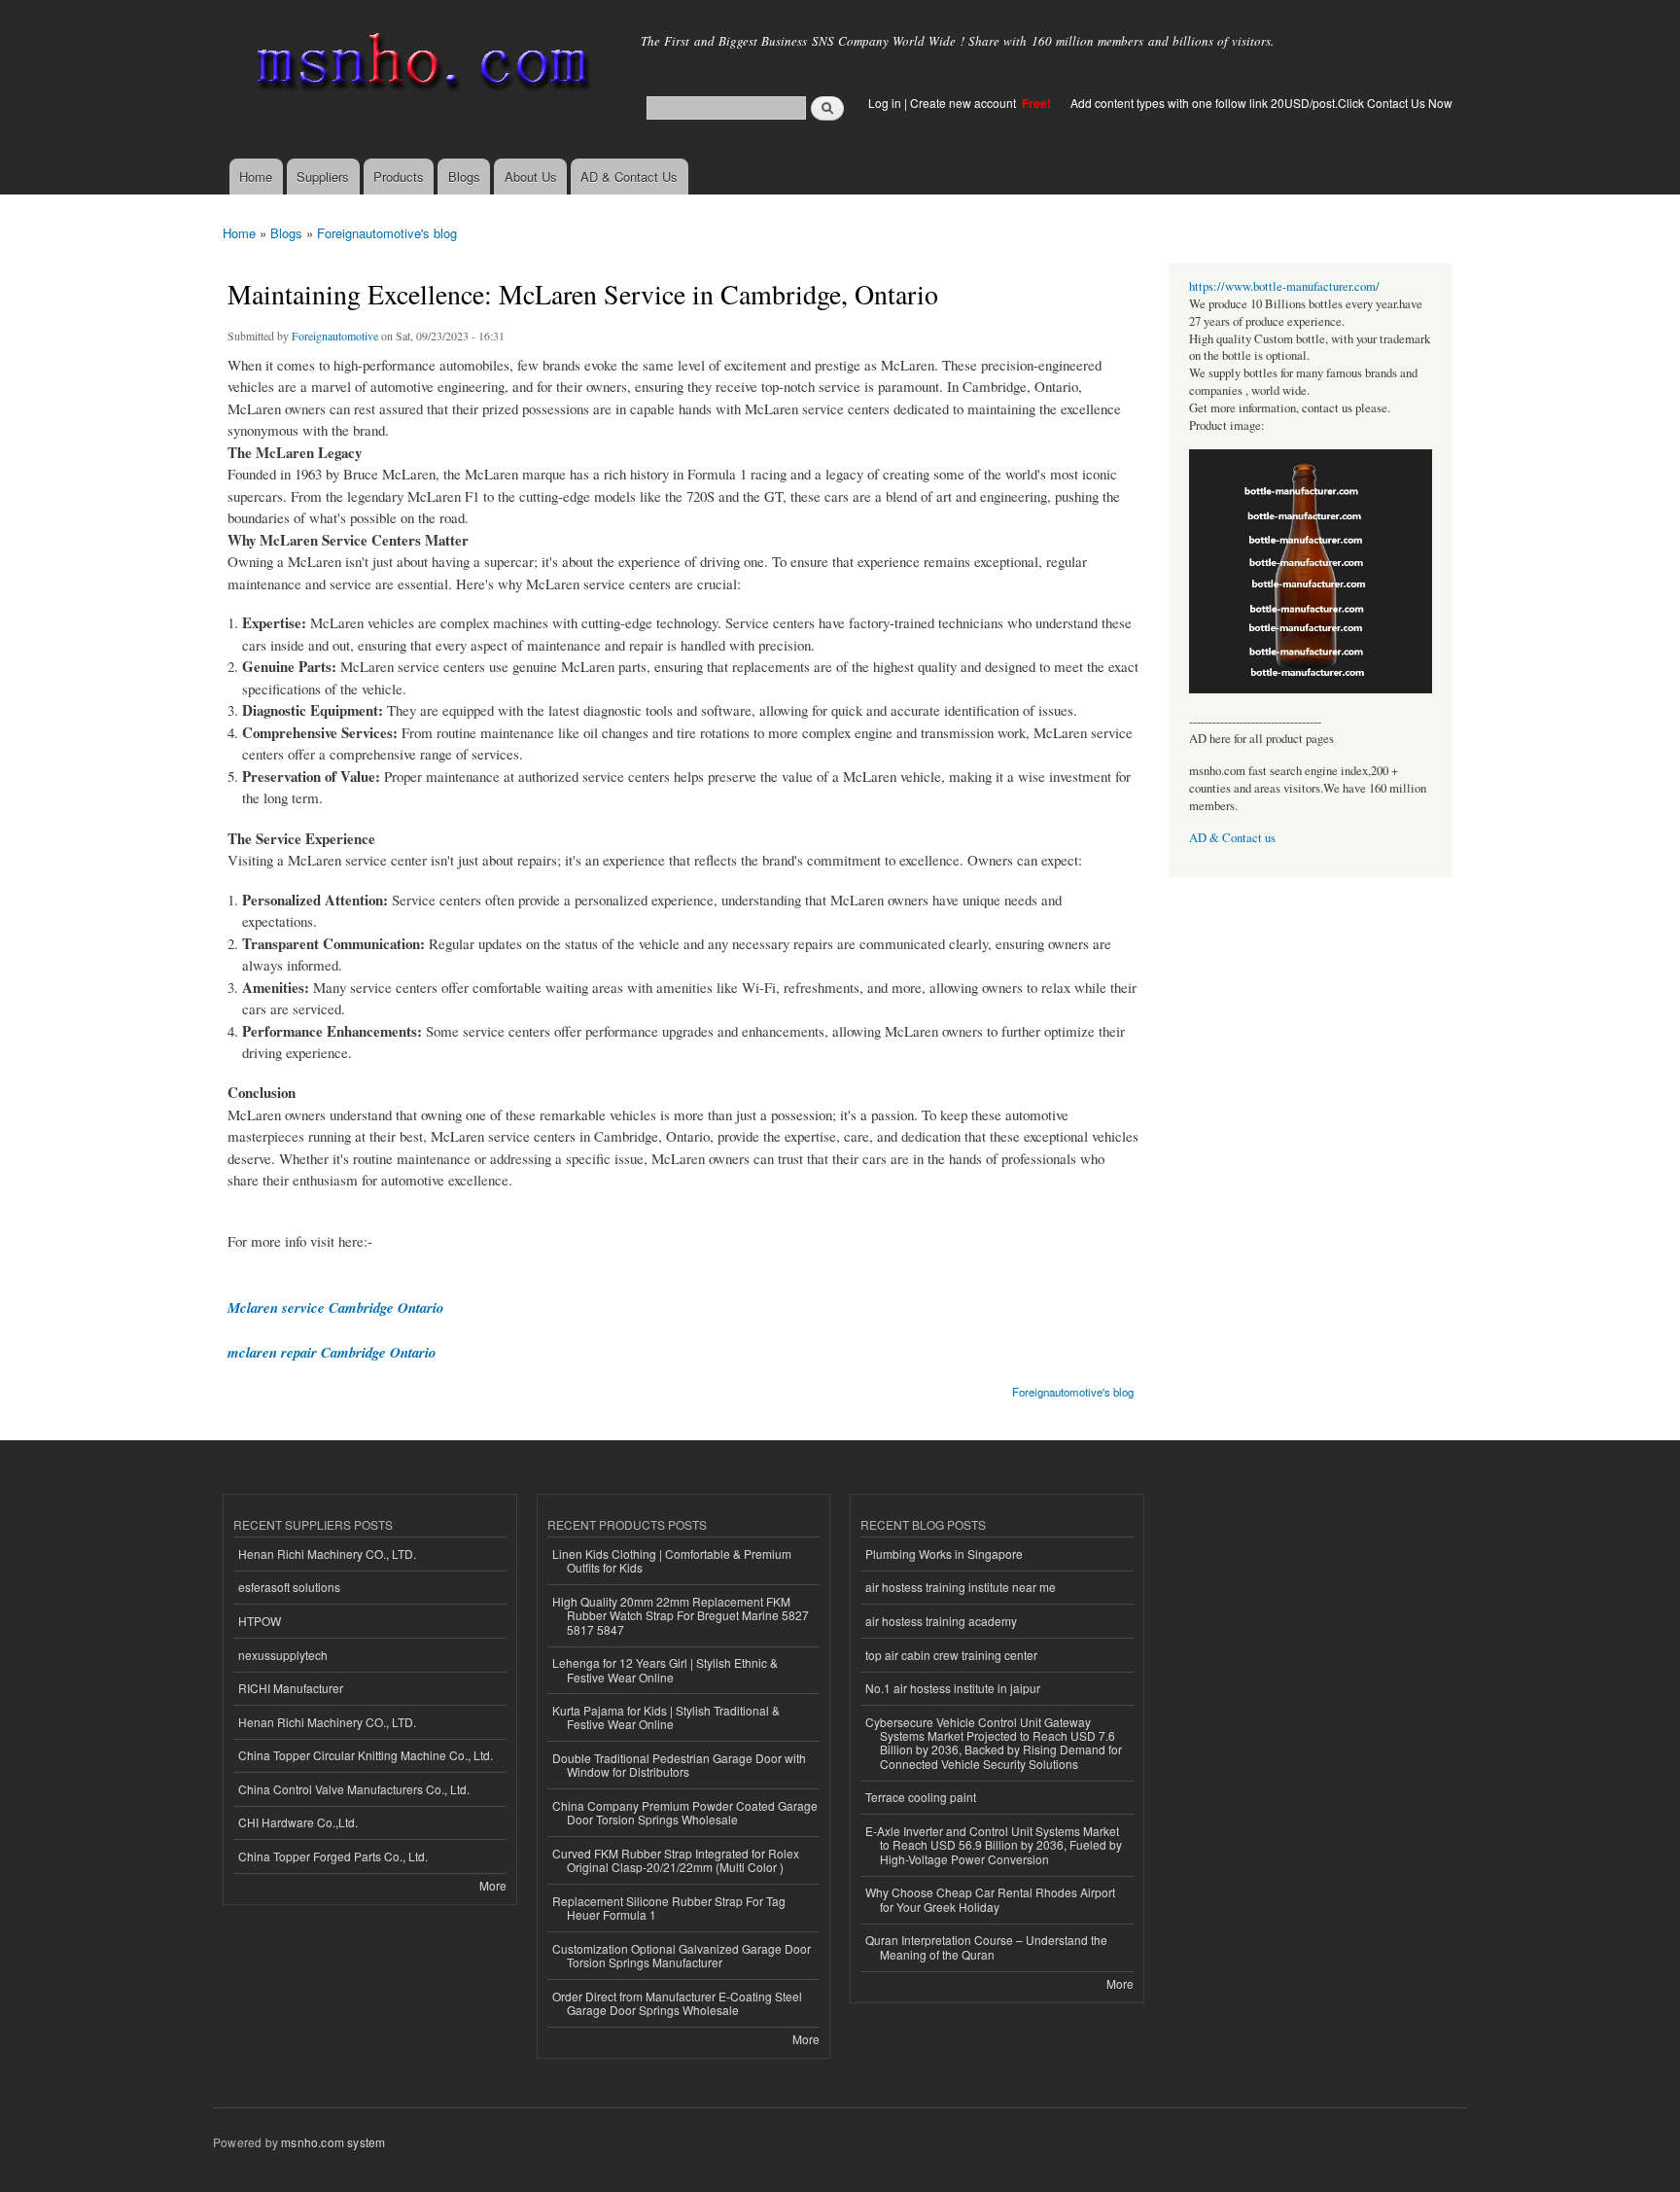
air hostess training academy (941, 1621)
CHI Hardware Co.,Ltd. (298, 1822)
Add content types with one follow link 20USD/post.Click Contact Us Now (1261, 103)
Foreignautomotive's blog (387, 233)
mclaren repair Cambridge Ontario (332, 1352)
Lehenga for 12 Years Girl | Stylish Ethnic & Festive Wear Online (665, 1669)
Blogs (464, 177)
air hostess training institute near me (961, 1587)
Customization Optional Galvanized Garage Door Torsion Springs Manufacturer (682, 1955)
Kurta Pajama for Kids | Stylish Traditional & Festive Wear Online (666, 1717)
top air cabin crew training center (951, 1655)
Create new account (964, 103)
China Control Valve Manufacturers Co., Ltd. (354, 1789)
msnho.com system (333, 2142)
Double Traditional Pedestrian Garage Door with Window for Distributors (679, 1765)
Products (399, 177)
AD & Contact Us (629, 177)
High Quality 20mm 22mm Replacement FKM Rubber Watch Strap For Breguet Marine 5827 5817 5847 (681, 1615)
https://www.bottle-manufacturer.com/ (1284, 286)
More (493, 1885)
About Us (531, 177)
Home (256, 177)
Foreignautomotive (335, 336)
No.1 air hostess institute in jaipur (953, 1688)
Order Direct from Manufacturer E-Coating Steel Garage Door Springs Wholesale (677, 2003)
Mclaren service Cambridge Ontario (335, 1308)
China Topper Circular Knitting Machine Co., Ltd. (366, 1755)
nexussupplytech (283, 1655)
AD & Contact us (1232, 838)
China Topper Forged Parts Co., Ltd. (333, 1856)
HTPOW (260, 1621)
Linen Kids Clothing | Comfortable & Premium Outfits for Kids (672, 1560)
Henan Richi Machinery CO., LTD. (327, 1554)
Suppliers (323, 177)
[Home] (420, 66)
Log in (885, 103)
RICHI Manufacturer (291, 1688)
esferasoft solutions (289, 1587)
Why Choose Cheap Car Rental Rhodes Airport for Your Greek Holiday (990, 1899)
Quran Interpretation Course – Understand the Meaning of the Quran (986, 1946)
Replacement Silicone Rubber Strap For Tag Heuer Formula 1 (669, 1908)
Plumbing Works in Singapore (944, 1554)
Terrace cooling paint (921, 1797)
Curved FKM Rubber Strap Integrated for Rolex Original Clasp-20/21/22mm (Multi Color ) (676, 1860)
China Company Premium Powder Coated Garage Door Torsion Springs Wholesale (685, 1812)
